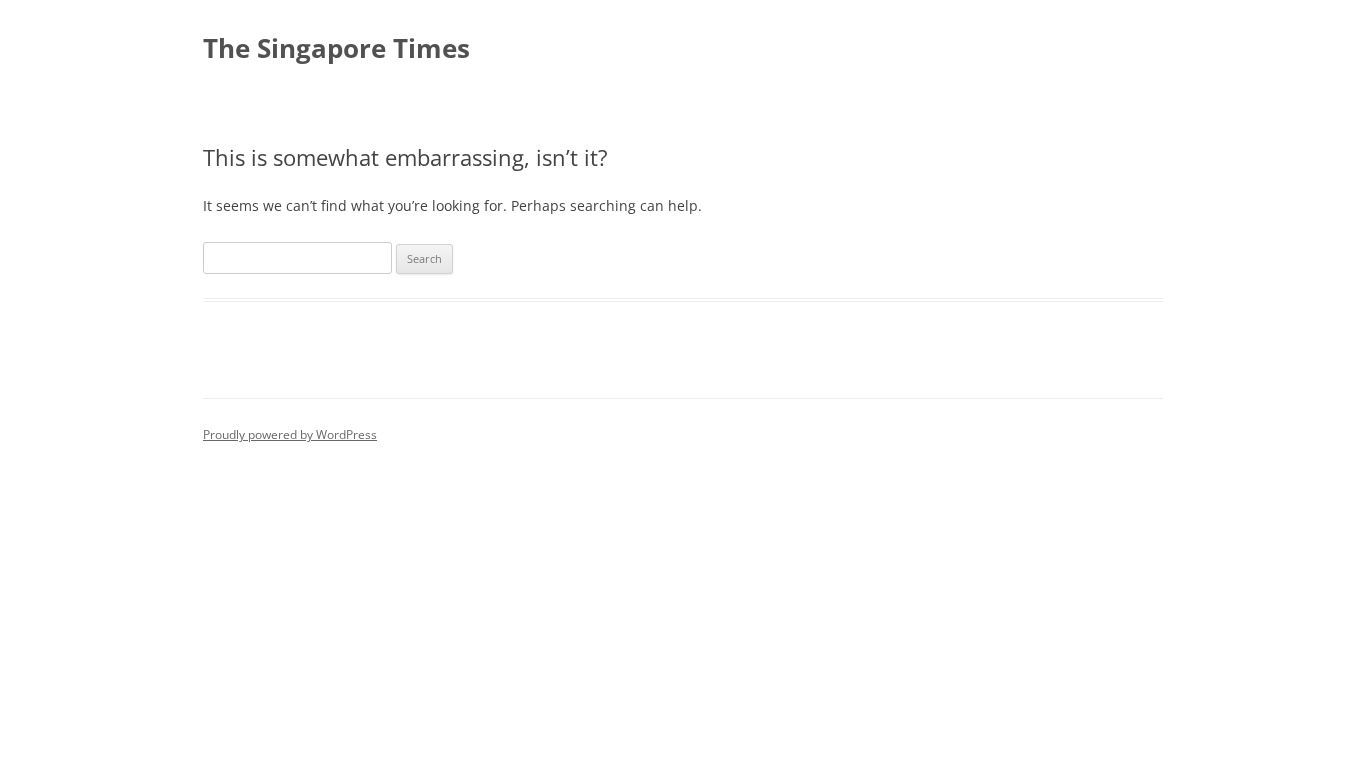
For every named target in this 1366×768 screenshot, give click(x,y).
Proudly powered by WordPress (290, 434)
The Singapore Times (336, 48)
